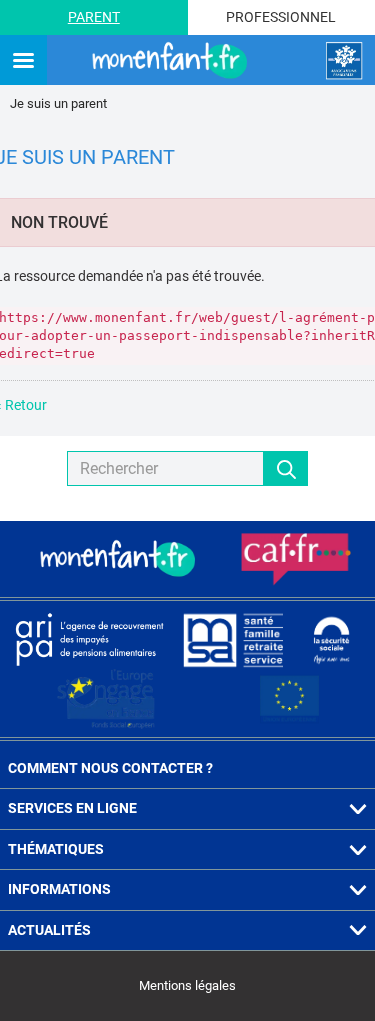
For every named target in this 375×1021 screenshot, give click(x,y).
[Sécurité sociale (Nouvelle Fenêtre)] (332, 639)
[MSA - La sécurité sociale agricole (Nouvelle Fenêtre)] (233, 639)
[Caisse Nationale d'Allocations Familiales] (344, 61)
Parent (94, 17)
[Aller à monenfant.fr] (172, 61)
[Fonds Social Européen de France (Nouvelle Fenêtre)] (106, 699)
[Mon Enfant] (120, 559)
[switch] (23, 61)
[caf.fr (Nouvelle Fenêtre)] (296, 559)
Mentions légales (187, 985)
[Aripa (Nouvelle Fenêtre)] (89, 639)
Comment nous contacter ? (110, 768)
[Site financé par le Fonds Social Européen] (290, 699)
